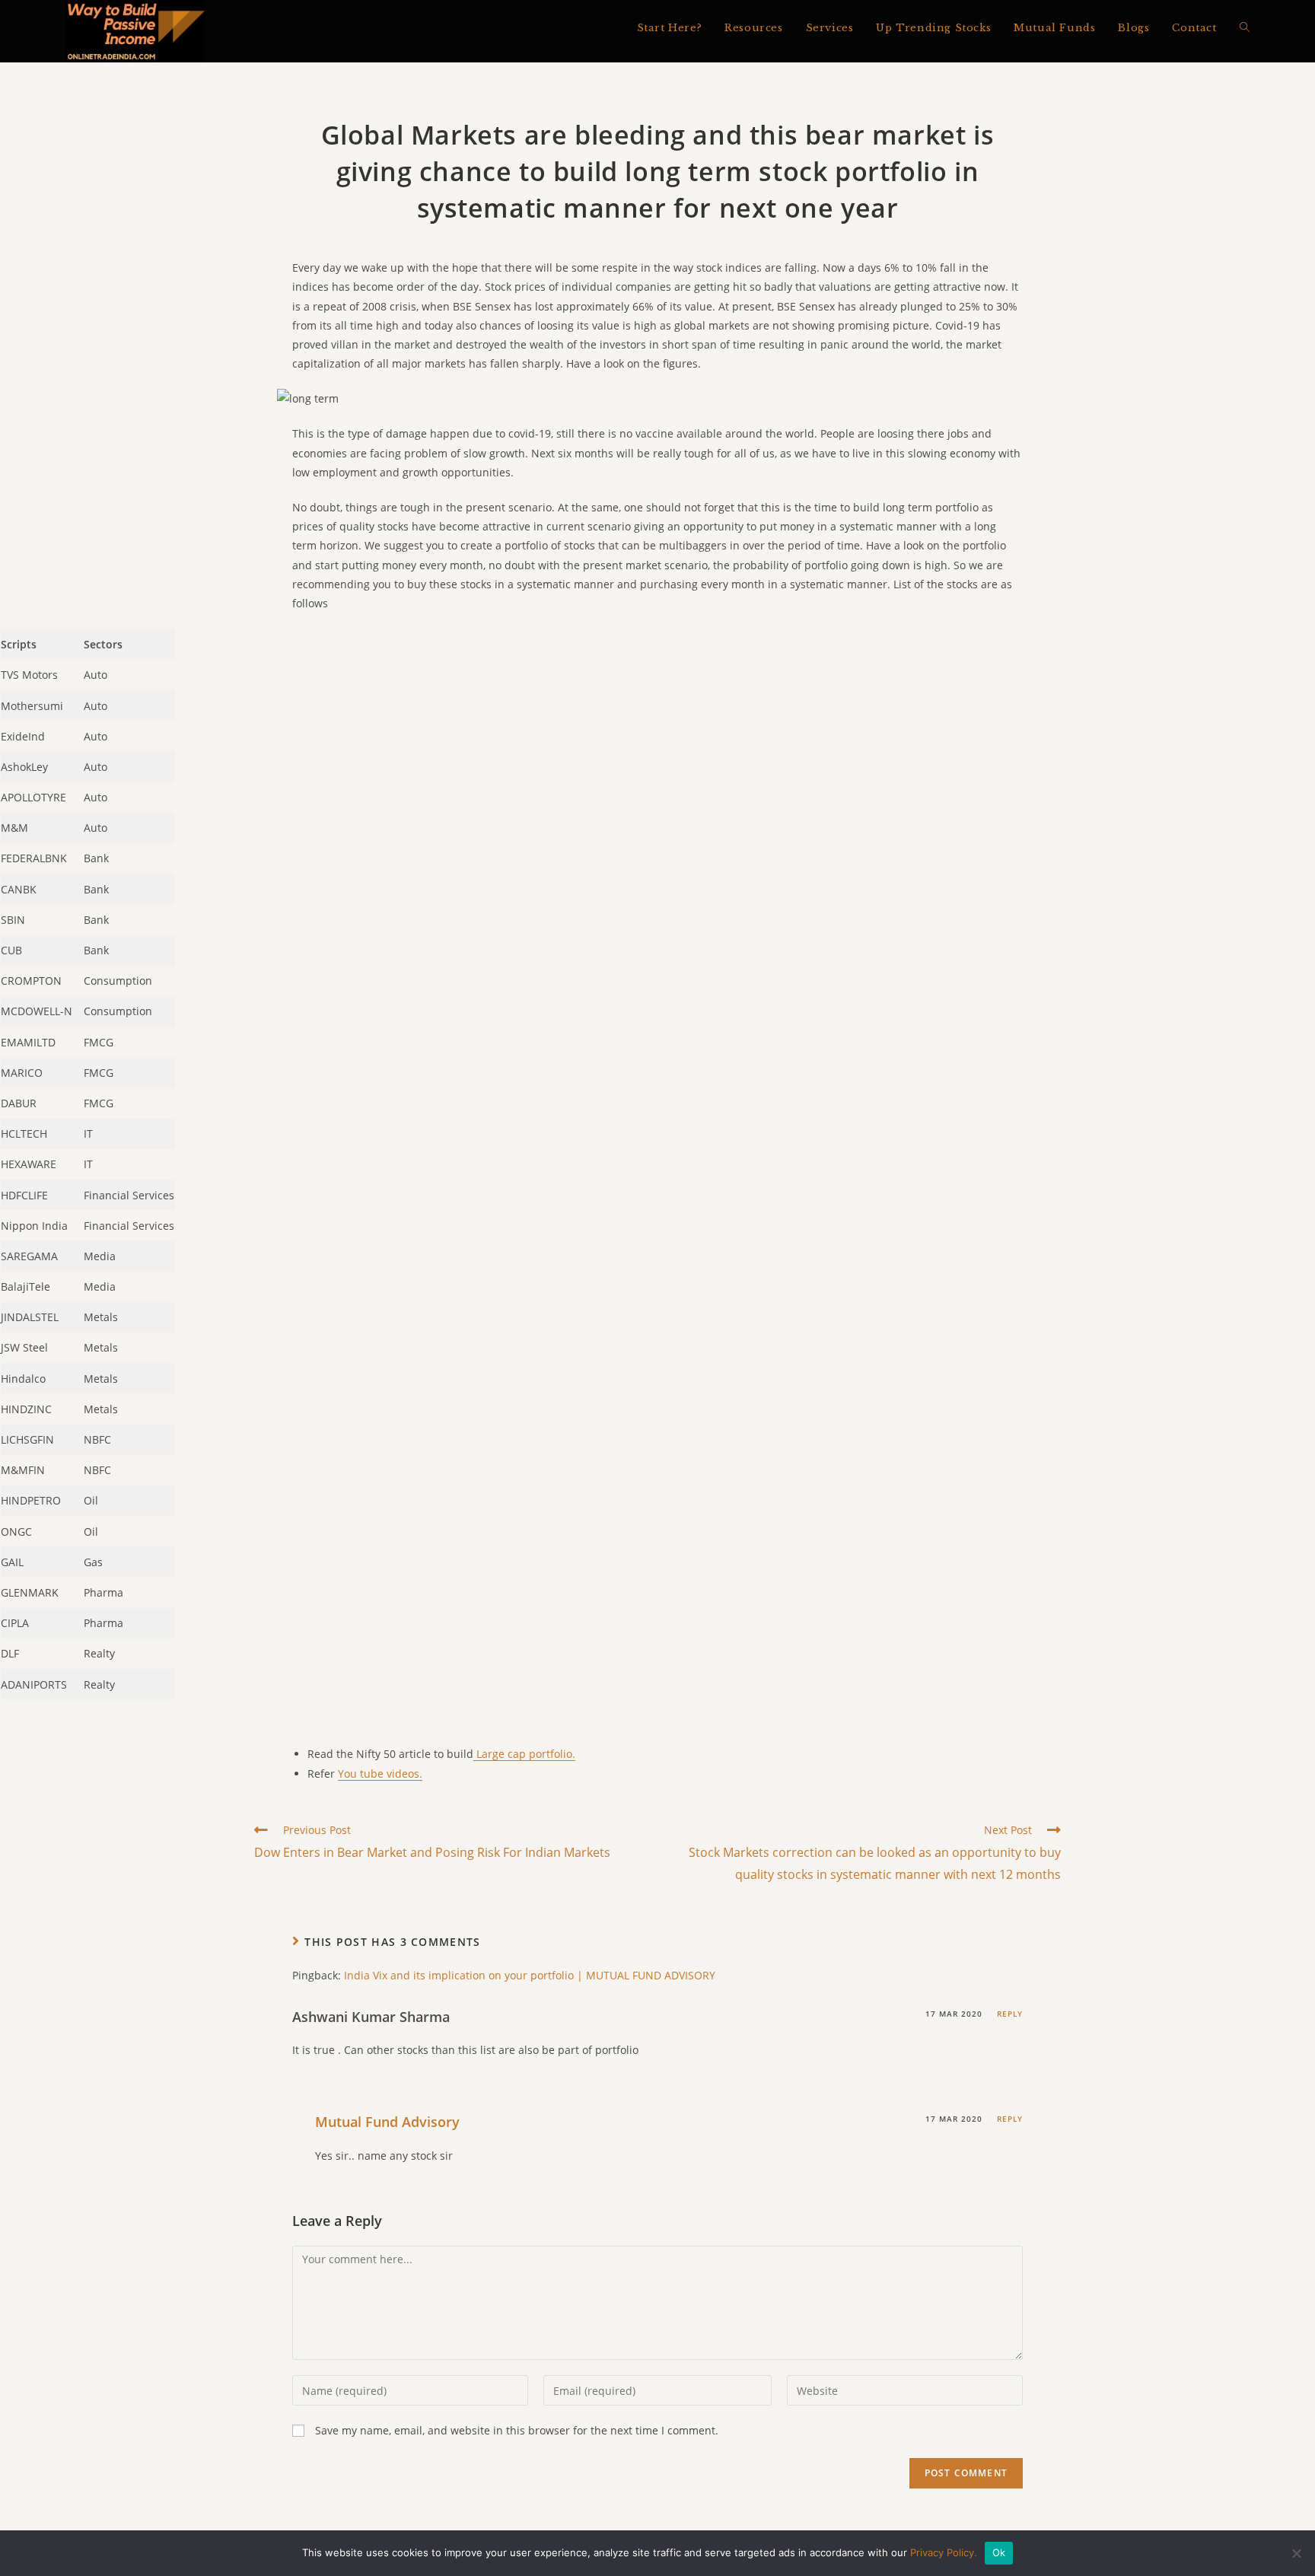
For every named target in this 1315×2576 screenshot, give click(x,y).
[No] (1296, 2553)
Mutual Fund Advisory (387, 2122)
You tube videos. (380, 1774)
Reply (1010, 2014)
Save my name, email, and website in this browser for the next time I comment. (517, 2430)
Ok (999, 2552)
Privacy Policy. (944, 2552)
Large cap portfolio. (524, 1754)
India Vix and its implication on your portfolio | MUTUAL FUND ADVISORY (530, 1975)
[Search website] (1245, 28)
